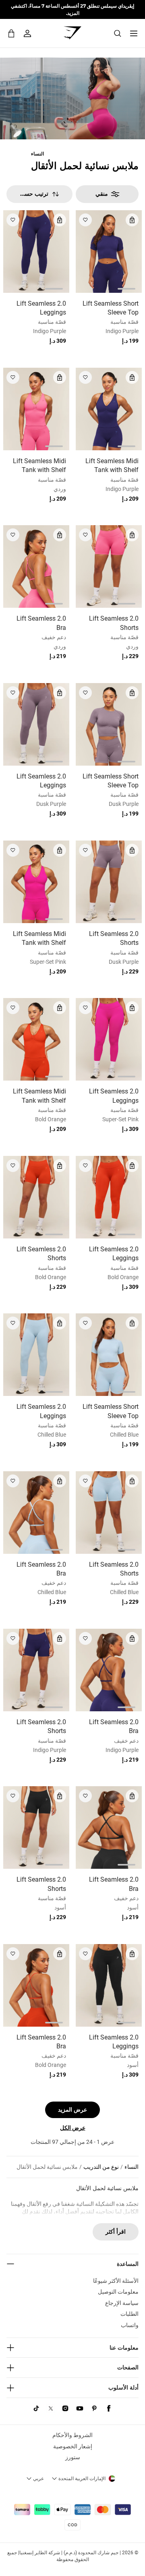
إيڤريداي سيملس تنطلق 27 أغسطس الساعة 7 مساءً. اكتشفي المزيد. (72, 9)
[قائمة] (134, 33)
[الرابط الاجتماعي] (109, 2408)
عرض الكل (73, 2128)
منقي (102, 194)
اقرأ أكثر (116, 2232)
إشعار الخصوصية (73, 2446)
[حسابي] (27, 33)
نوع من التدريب (101, 2167)
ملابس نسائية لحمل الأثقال (47, 2167)
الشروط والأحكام (72, 2435)
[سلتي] (11, 33)
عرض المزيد (72, 2110)
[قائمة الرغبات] (85, 220)
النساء (37, 154)
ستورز (73, 2457)
